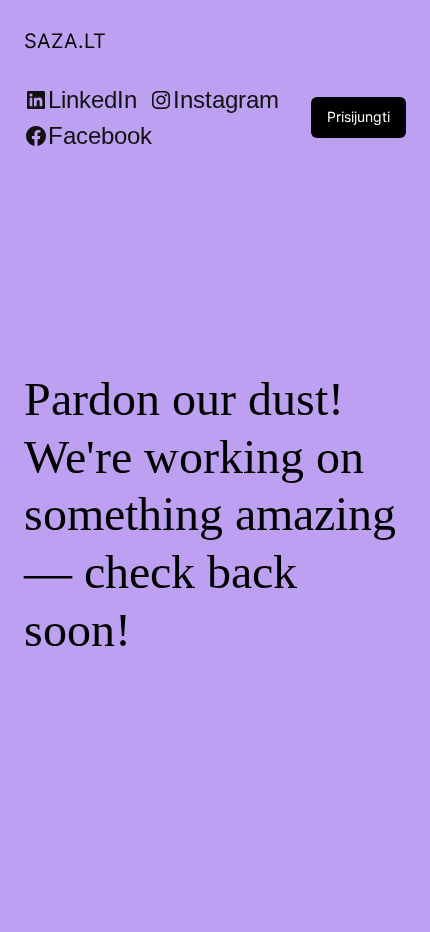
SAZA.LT (65, 41)
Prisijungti (358, 116)
